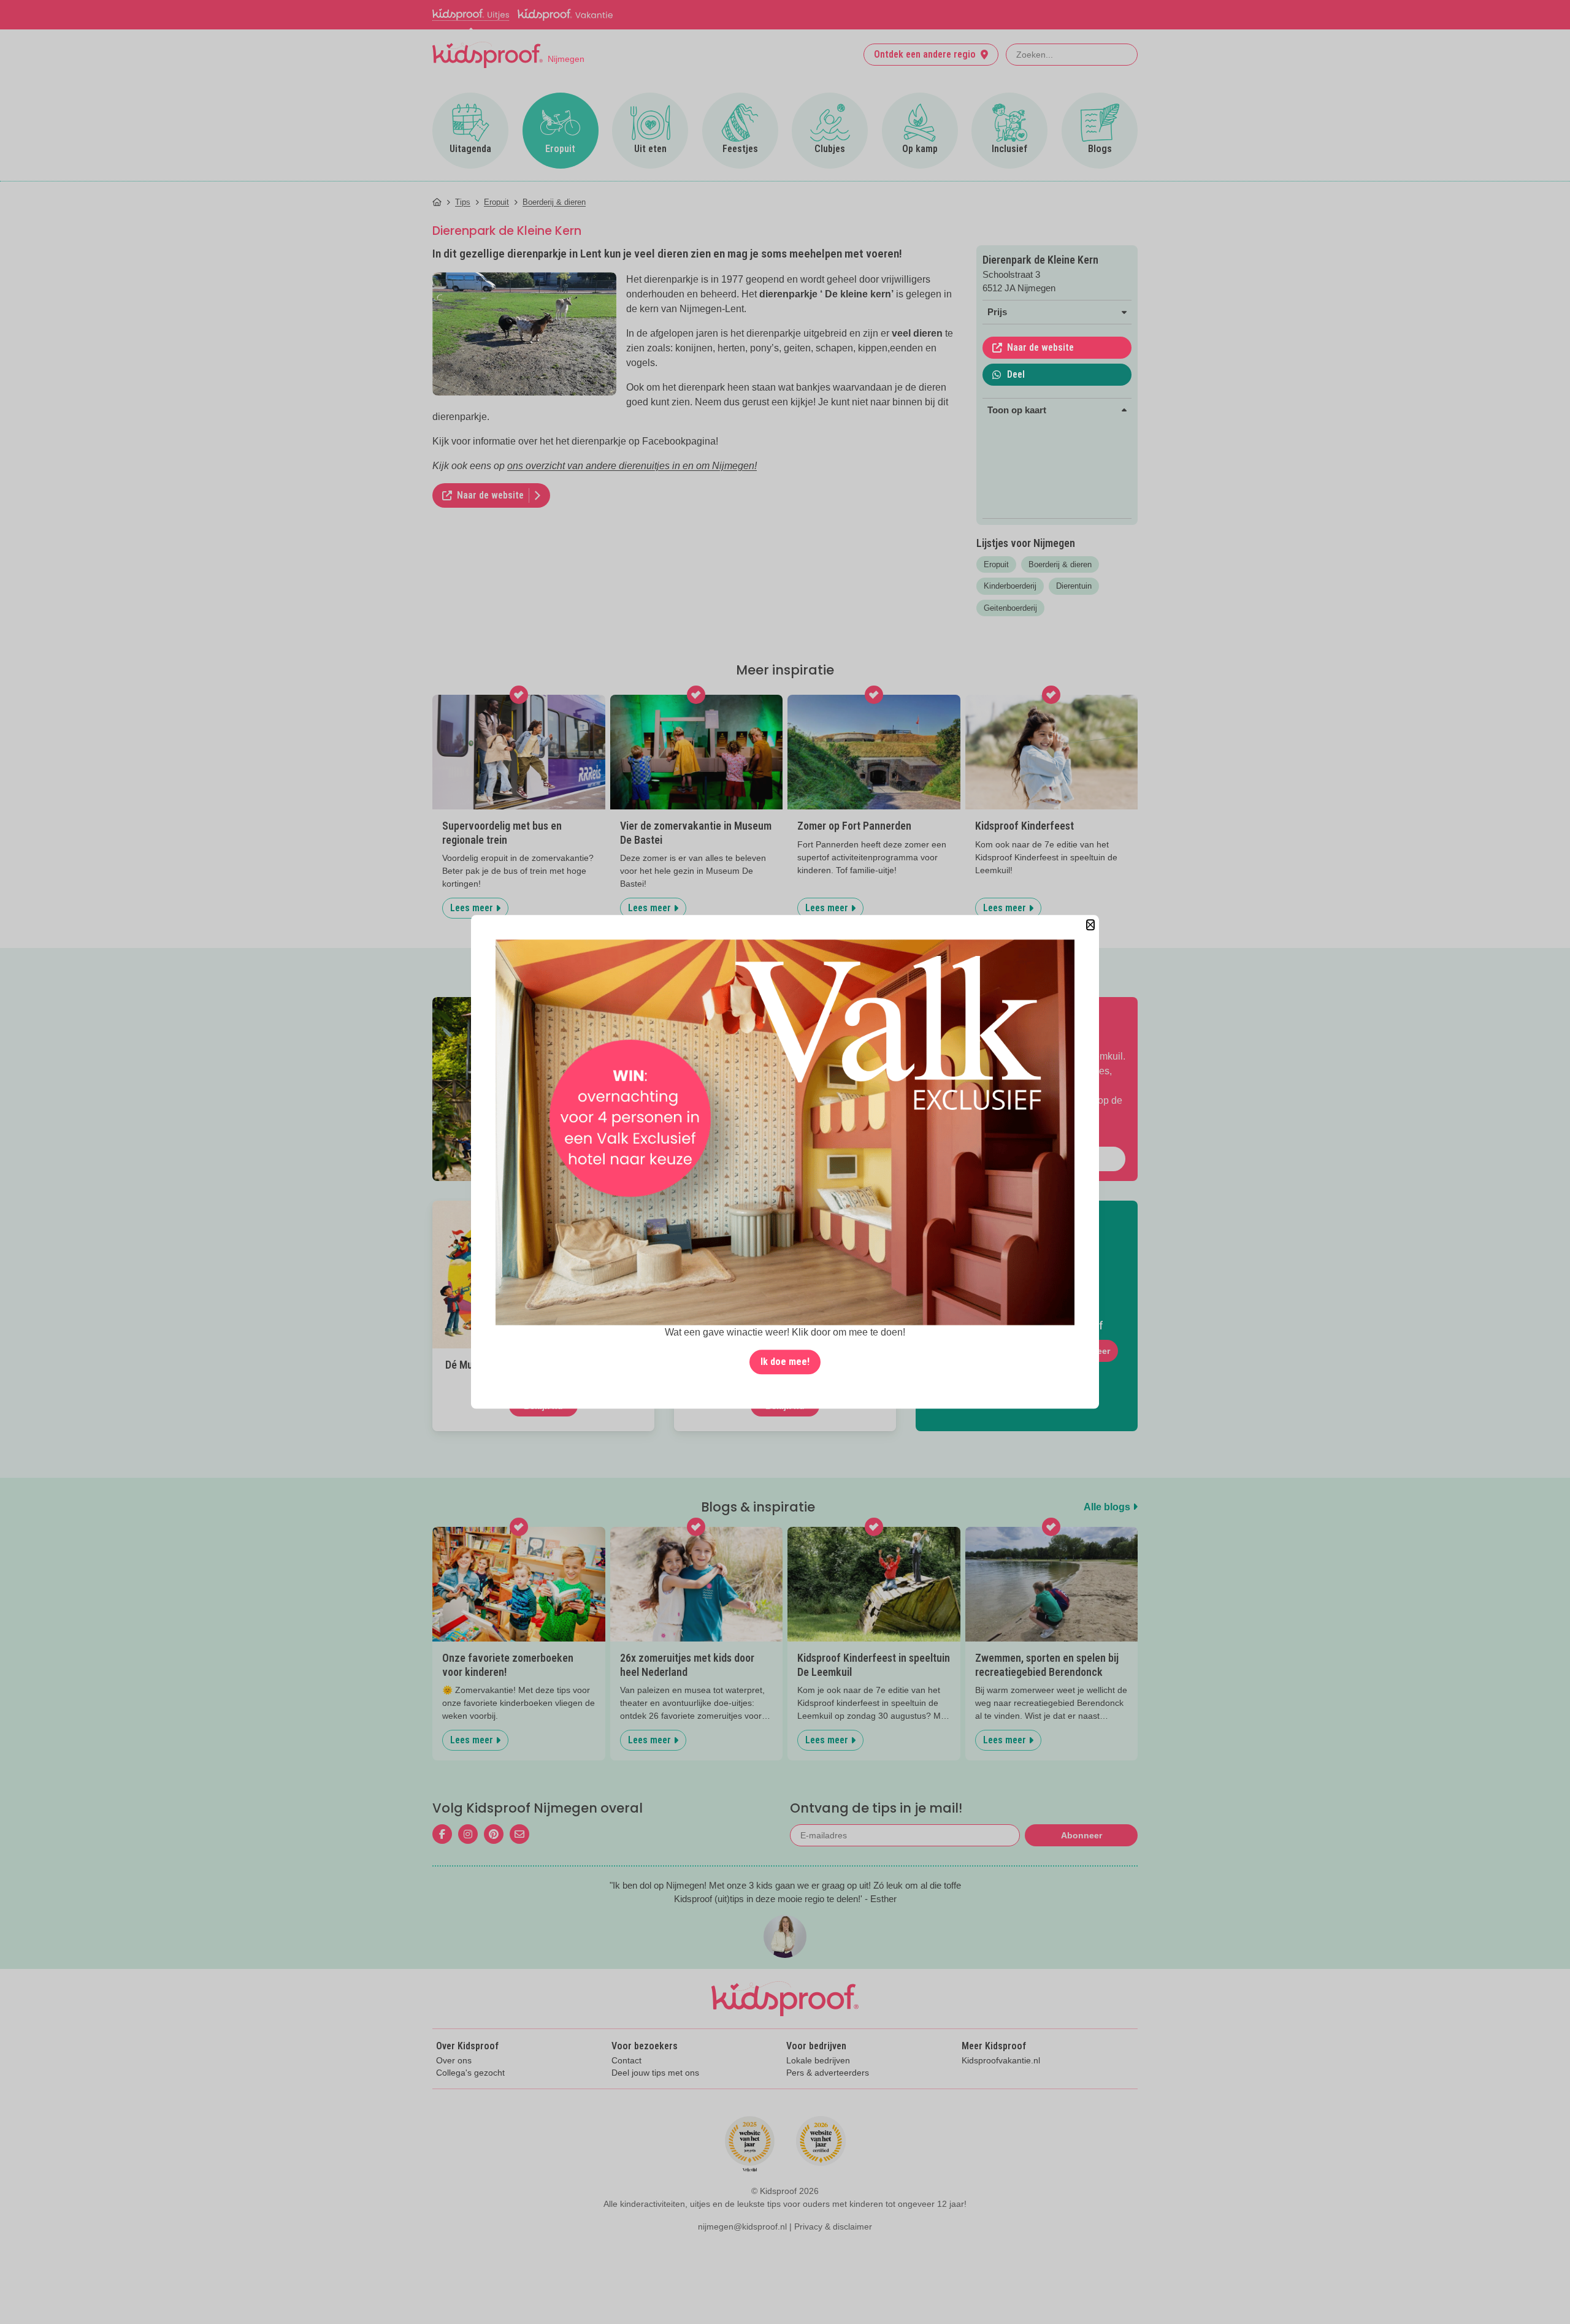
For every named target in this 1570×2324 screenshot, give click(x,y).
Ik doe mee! (785, 1362)
